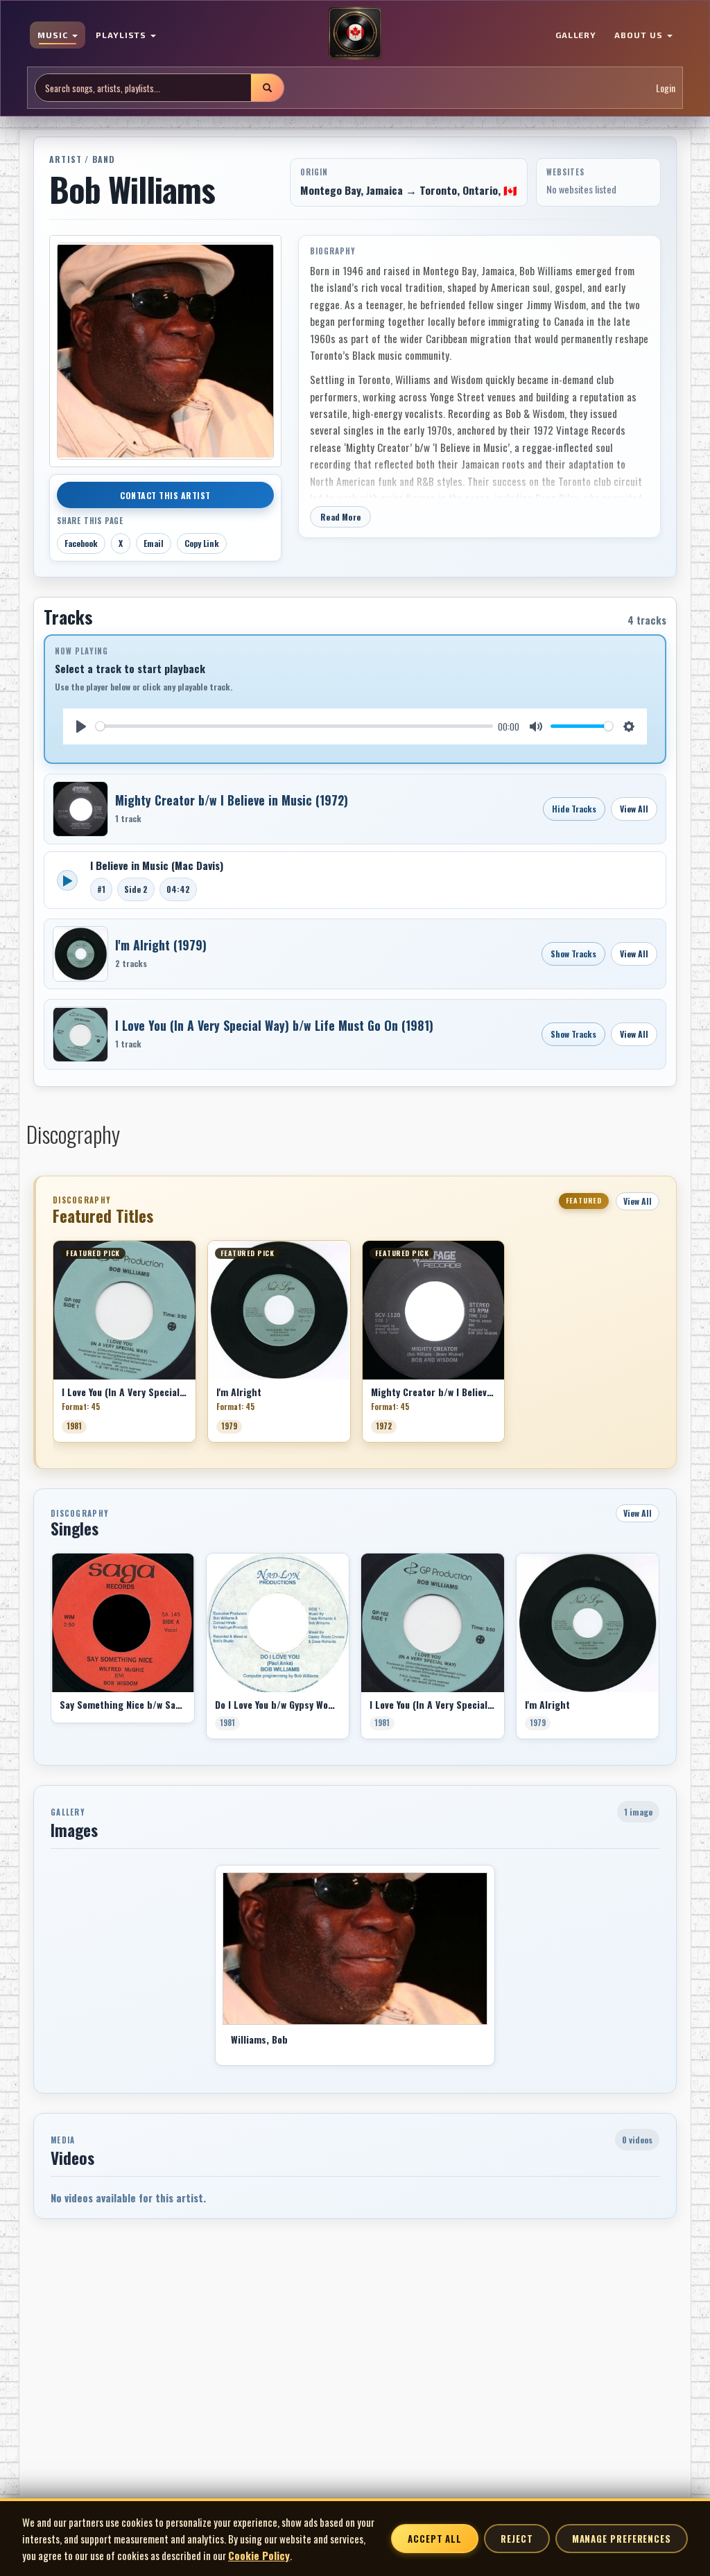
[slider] (294, 726)
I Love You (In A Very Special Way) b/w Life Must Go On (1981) (274, 1025)
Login (666, 88)
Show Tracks (573, 954)
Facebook (81, 543)
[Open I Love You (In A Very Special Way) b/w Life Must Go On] (80, 1034)
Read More (340, 517)
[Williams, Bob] (355, 1949)
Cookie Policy (259, 2555)
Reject (517, 2539)
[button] (53, 1346)
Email (154, 543)
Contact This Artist (165, 495)
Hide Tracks (574, 809)
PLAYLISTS (123, 35)
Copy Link (202, 543)
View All (634, 809)
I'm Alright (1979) (161, 945)
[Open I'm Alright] (80, 954)
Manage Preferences (622, 2539)
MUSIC (54, 35)
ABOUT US (640, 35)
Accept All (435, 2539)
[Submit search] (267, 88)
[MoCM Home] (355, 34)
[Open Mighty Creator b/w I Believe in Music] (80, 809)
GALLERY (576, 35)
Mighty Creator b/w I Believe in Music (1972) (232, 800)
